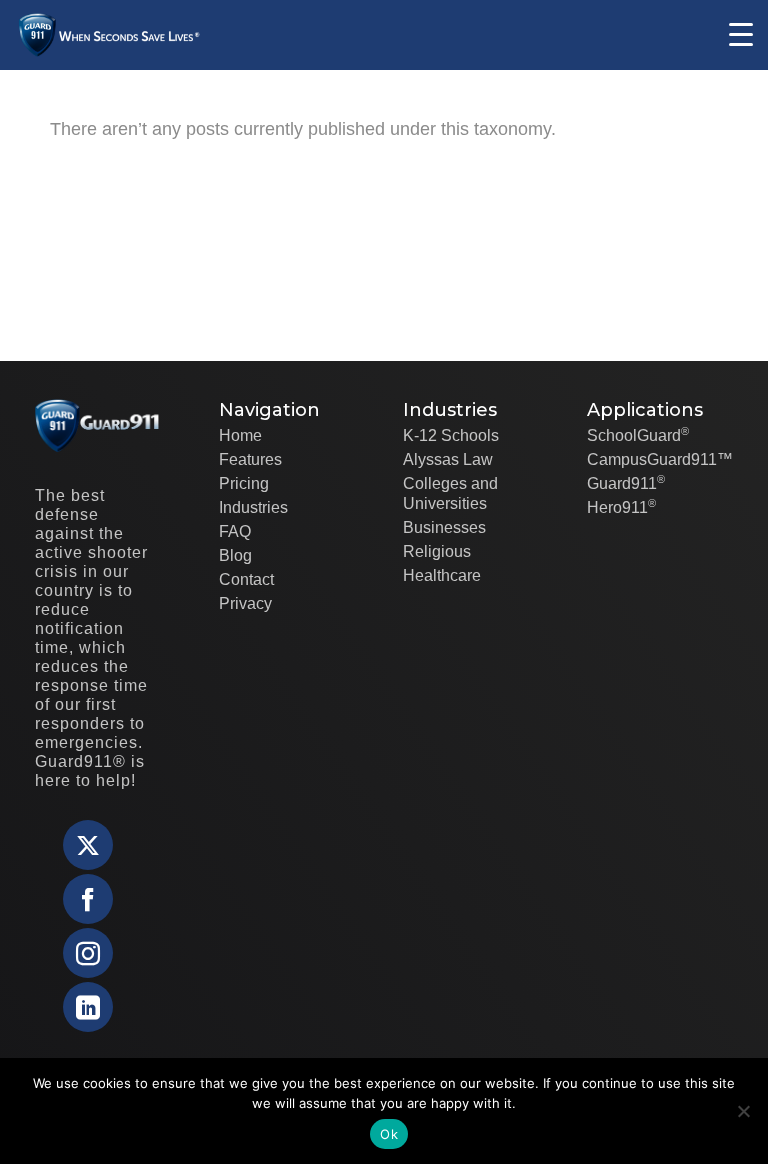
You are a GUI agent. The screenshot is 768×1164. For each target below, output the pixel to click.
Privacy (245, 603)
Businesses (444, 527)
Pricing (244, 483)
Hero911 (621, 507)
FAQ (235, 531)
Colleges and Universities (450, 493)
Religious (437, 551)
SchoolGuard (638, 435)
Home (240, 435)
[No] (743, 1111)
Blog (235, 555)
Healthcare (442, 575)
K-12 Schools (451, 435)
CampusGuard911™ (660, 459)
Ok (389, 1134)
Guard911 (626, 483)
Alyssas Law (448, 459)
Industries (253, 507)
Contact (246, 579)
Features (250, 459)
